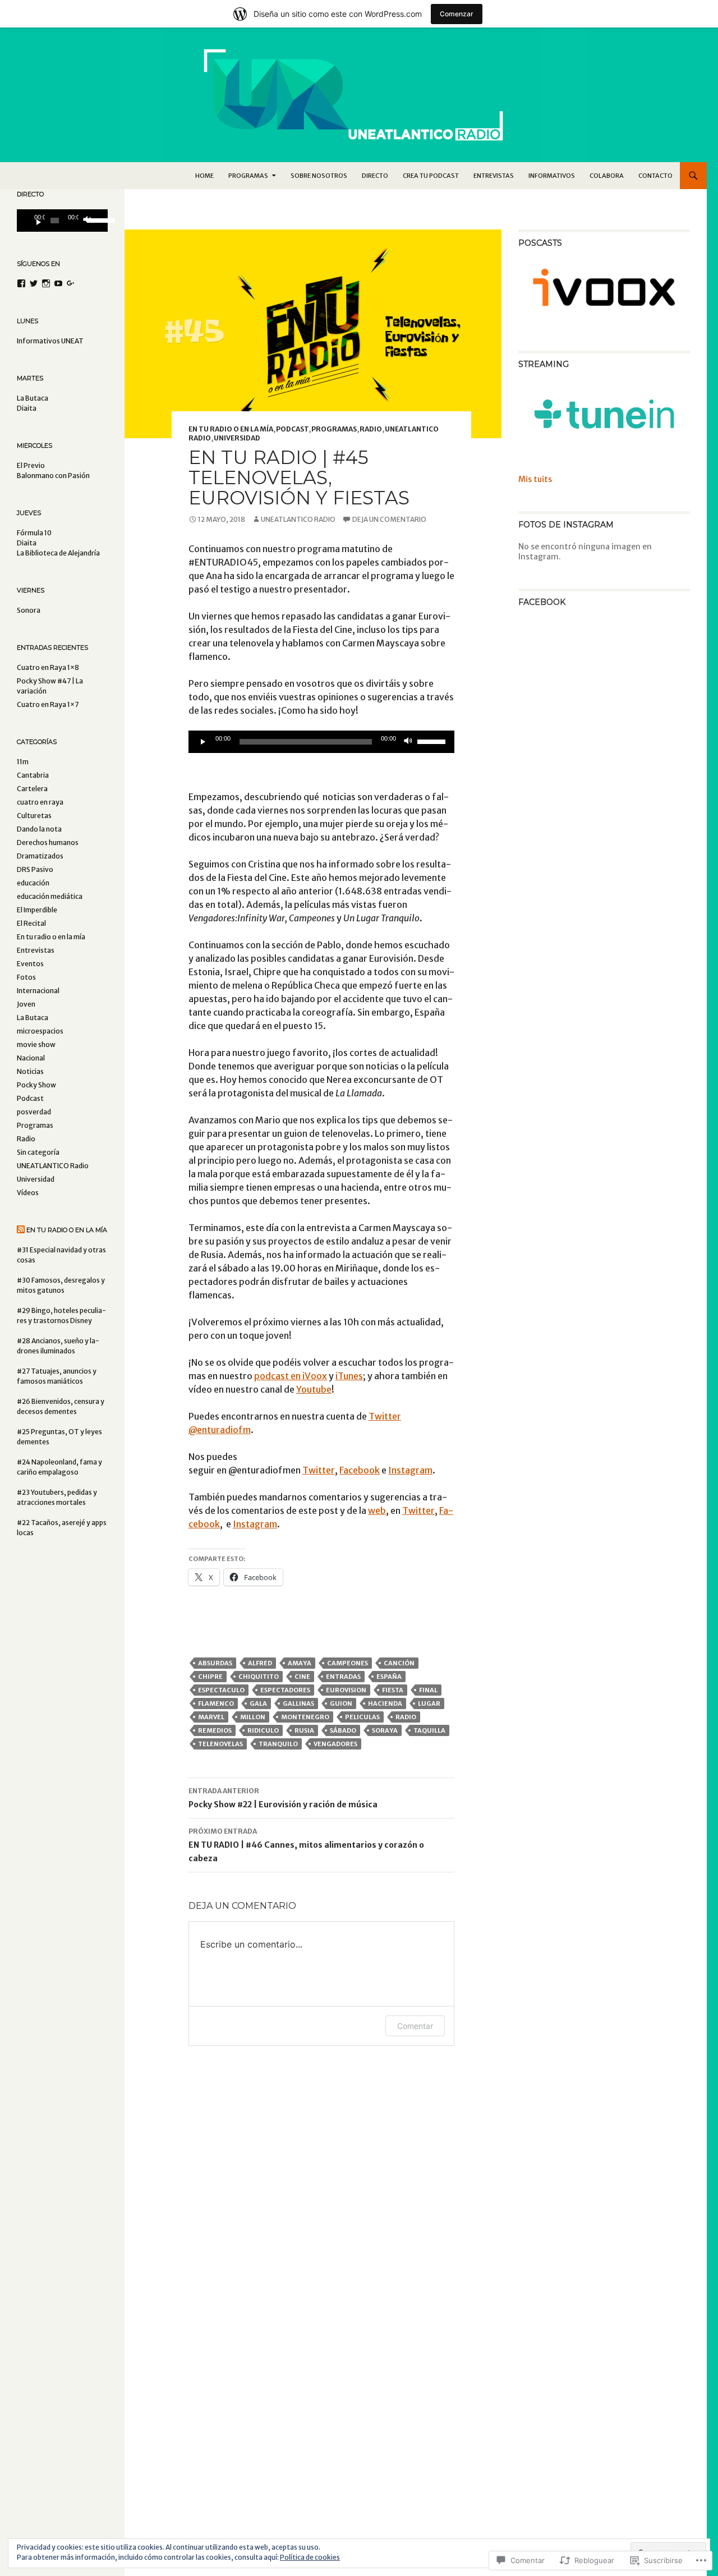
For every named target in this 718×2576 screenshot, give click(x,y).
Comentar (415, 2026)
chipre (210, 1677)
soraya (385, 1730)
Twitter (385, 1416)
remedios (215, 1730)
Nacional (31, 1058)
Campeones (348, 1663)
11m (23, 762)
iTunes (349, 1376)
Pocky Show (36, 1085)
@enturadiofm (220, 1430)
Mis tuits (535, 479)
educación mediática (50, 896)
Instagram (410, 1470)
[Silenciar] (408, 742)
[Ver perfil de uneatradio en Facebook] (21, 283)
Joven (26, 1004)
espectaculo (221, 1690)
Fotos (26, 977)
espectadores (285, 1690)
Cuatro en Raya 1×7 (48, 704)
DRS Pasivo (35, 869)
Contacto (655, 176)
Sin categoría (38, 1152)
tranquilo (278, 1744)
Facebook (360, 1470)
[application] (321, 742)
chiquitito (259, 1677)
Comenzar (457, 14)
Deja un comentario (389, 519)
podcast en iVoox (291, 1376)
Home (204, 176)
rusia (304, 1730)
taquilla (429, 1730)
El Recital (31, 923)
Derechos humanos (48, 842)
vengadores (335, 1744)
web (377, 1510)
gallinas (298, 1703)
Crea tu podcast (431, 176)
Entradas (343, 1677)
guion (341, 1703)
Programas (334, 429)
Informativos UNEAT (50, 341)
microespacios (40, 1031)
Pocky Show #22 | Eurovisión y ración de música (283, 1798)
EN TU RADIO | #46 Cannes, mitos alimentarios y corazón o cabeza (306, 1845)
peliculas (362, 1717)
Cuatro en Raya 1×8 (48, 667)
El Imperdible (37, 910)
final (428, 1690)
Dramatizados (40, 856)
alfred (260, 1663)
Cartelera (32, 789)
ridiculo (263, 1730)
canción (399, 1663)
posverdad (34, 1112)
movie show (36, 1044)
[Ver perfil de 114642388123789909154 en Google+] (71, 283)
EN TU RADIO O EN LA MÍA (67, 1230)
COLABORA (607, 176)
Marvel (211, 1717)
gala (258, 1703)
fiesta (393, 1690)
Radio (371, 429)
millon (253, 1717)
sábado (343, 1730)
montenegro (305, 1717)
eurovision (346, 1690)
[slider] (433, 741)
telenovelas (220, 1744)
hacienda (385, 1703)
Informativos (552, 176)
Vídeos (28, 1193)
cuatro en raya (40, 802)
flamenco (216, 1703)
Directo (375, 176)
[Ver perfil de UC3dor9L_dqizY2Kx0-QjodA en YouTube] (58, 283)
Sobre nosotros (319, 176)
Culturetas (34, 816)
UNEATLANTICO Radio (298, 519)
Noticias (30, 1071)
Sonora (29, 610)
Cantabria (33, 775)
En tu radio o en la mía (231, 429)
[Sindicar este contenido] (21, 1230)
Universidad (237, 438)
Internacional (38, 991)
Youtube (314, 1389)
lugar (429, 1703)
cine (302, 1677)
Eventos (30, 964)
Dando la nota (39, 829)
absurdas (215, 1663)
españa (389, 1677)
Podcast (292, 429)
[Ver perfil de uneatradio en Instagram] (46, 283)
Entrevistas (494, 176)
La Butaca (33, 1018)
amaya (300, 1663)
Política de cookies (310, 2557)
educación (33, 883)
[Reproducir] (203, 742)
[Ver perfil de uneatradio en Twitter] (34, 283)
